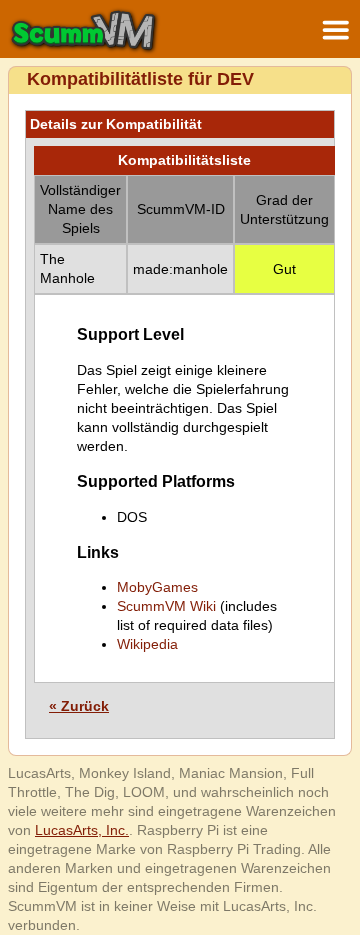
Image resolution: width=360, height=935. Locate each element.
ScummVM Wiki (166, 606)
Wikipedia (147, 644)
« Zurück (79, 706)
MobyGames (157, 587)
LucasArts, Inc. (82, 830)
